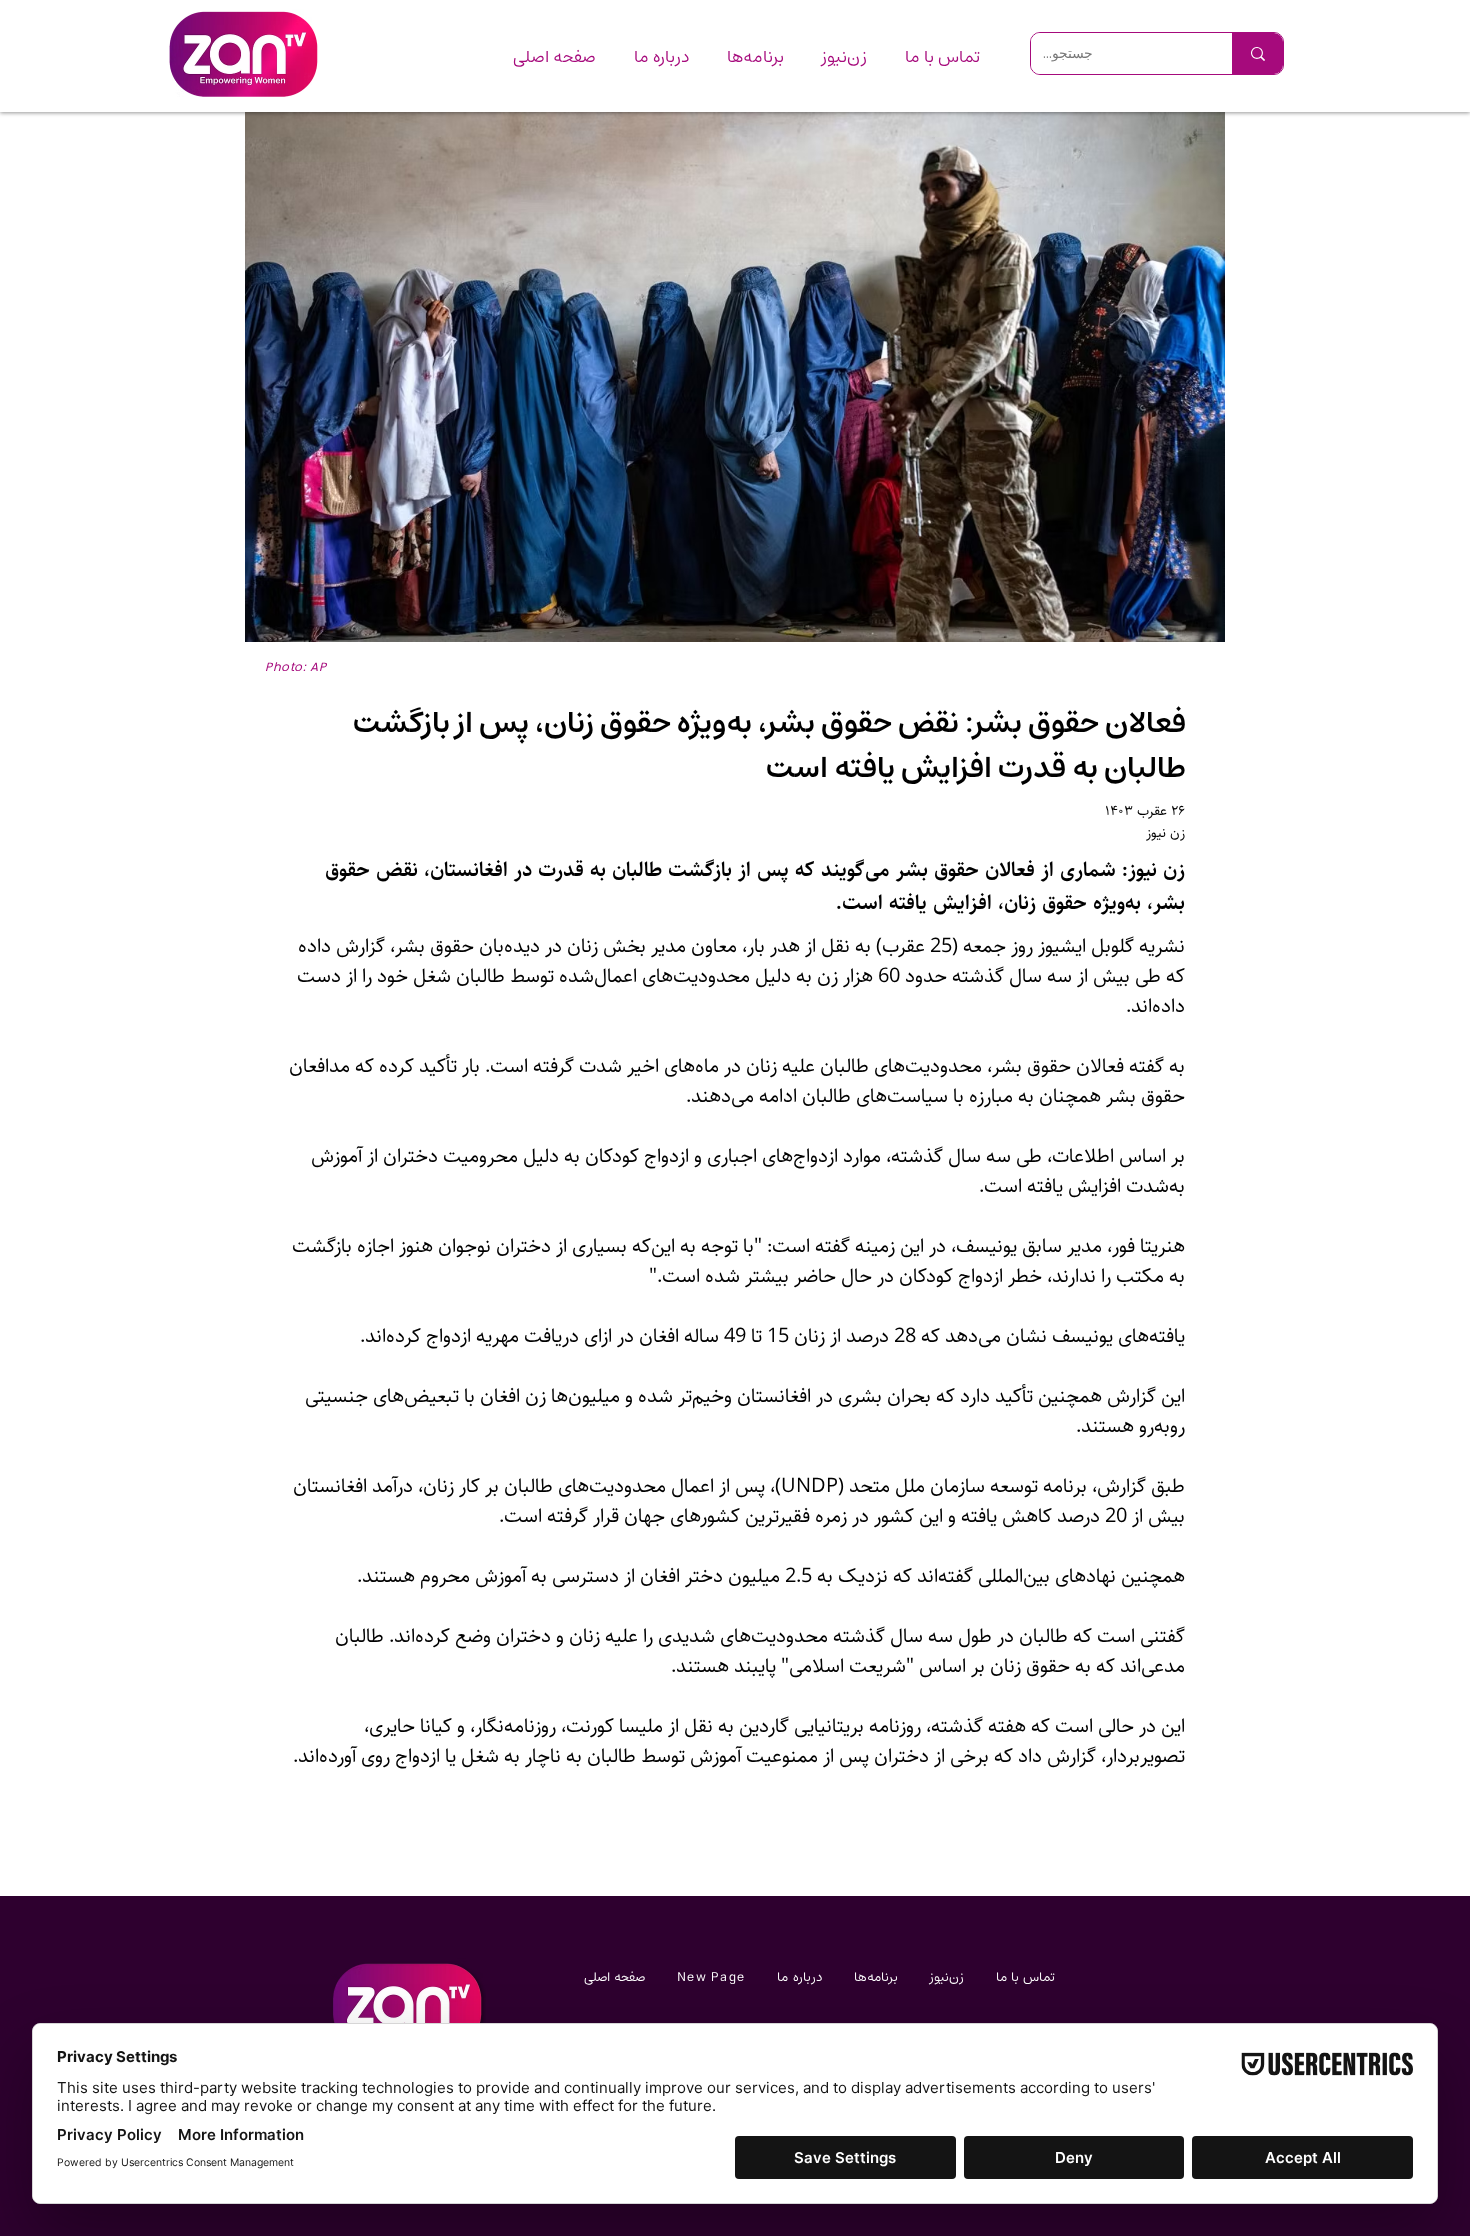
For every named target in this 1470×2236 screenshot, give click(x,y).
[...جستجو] (1257, 53)
